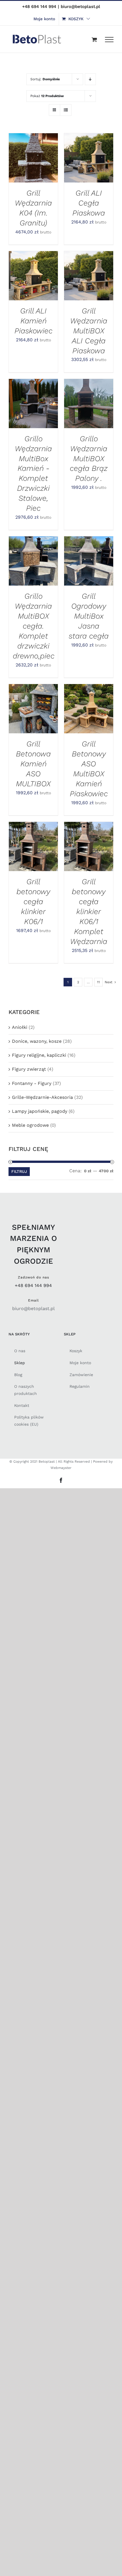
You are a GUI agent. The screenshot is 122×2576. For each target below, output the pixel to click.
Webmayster (61, 1468)
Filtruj (19, 1171)
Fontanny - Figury (32, 1083)
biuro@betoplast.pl (80, 7)
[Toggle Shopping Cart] (94, 39)
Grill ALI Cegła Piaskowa (89, 203)
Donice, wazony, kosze (37, 1041)
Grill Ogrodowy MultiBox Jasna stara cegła (89, 616)
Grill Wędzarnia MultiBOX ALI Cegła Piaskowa (89, 331)
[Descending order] (90, 79)
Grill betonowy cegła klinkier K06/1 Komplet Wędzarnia (89, 911)
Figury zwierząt (29, 1069)
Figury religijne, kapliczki (39, 1055)
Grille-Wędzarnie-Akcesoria (42, 1097)
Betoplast (47, 1462)
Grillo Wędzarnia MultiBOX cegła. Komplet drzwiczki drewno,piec (34, 626)
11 (98, 982)
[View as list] (66, 110)
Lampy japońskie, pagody (40, 1111)
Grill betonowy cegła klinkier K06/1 (33, 901)
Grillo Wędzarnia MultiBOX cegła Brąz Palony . (89, 458)
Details (23, 164)
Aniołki (20, 1027)
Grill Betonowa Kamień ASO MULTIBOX (33, 764)
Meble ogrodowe (30, 1125)
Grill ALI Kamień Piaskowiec (33, 321)
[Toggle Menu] (109, 40)
